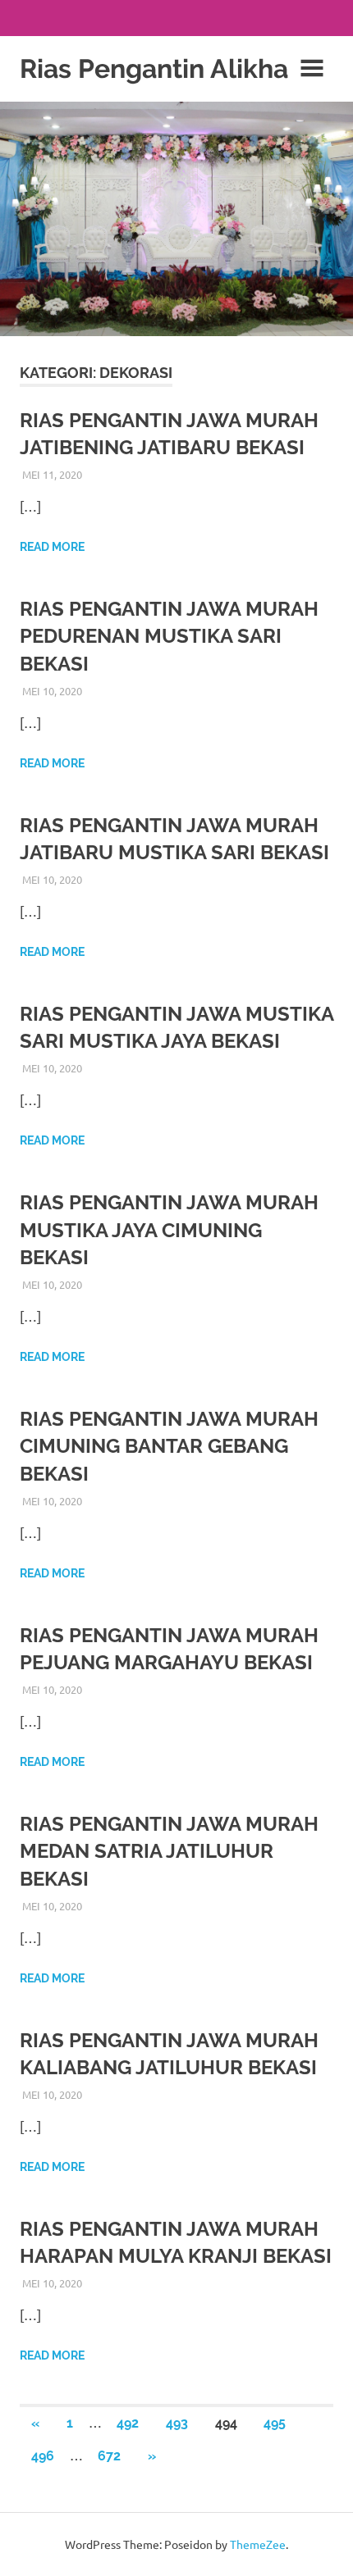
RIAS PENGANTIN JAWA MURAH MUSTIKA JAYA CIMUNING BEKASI (169, 1230)
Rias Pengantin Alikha (154, 68)
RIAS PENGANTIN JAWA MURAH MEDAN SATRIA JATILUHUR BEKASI (169, 1851)
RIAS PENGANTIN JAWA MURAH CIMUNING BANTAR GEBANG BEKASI (169, 1446)
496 (43, 2456)
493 (177, 2423)
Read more (52, 547)
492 (128, 2423)
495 (275, 2423)
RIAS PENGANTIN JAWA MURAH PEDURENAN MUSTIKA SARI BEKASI (169, 636)
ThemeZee (258, 2544)
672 (109, 2456)
